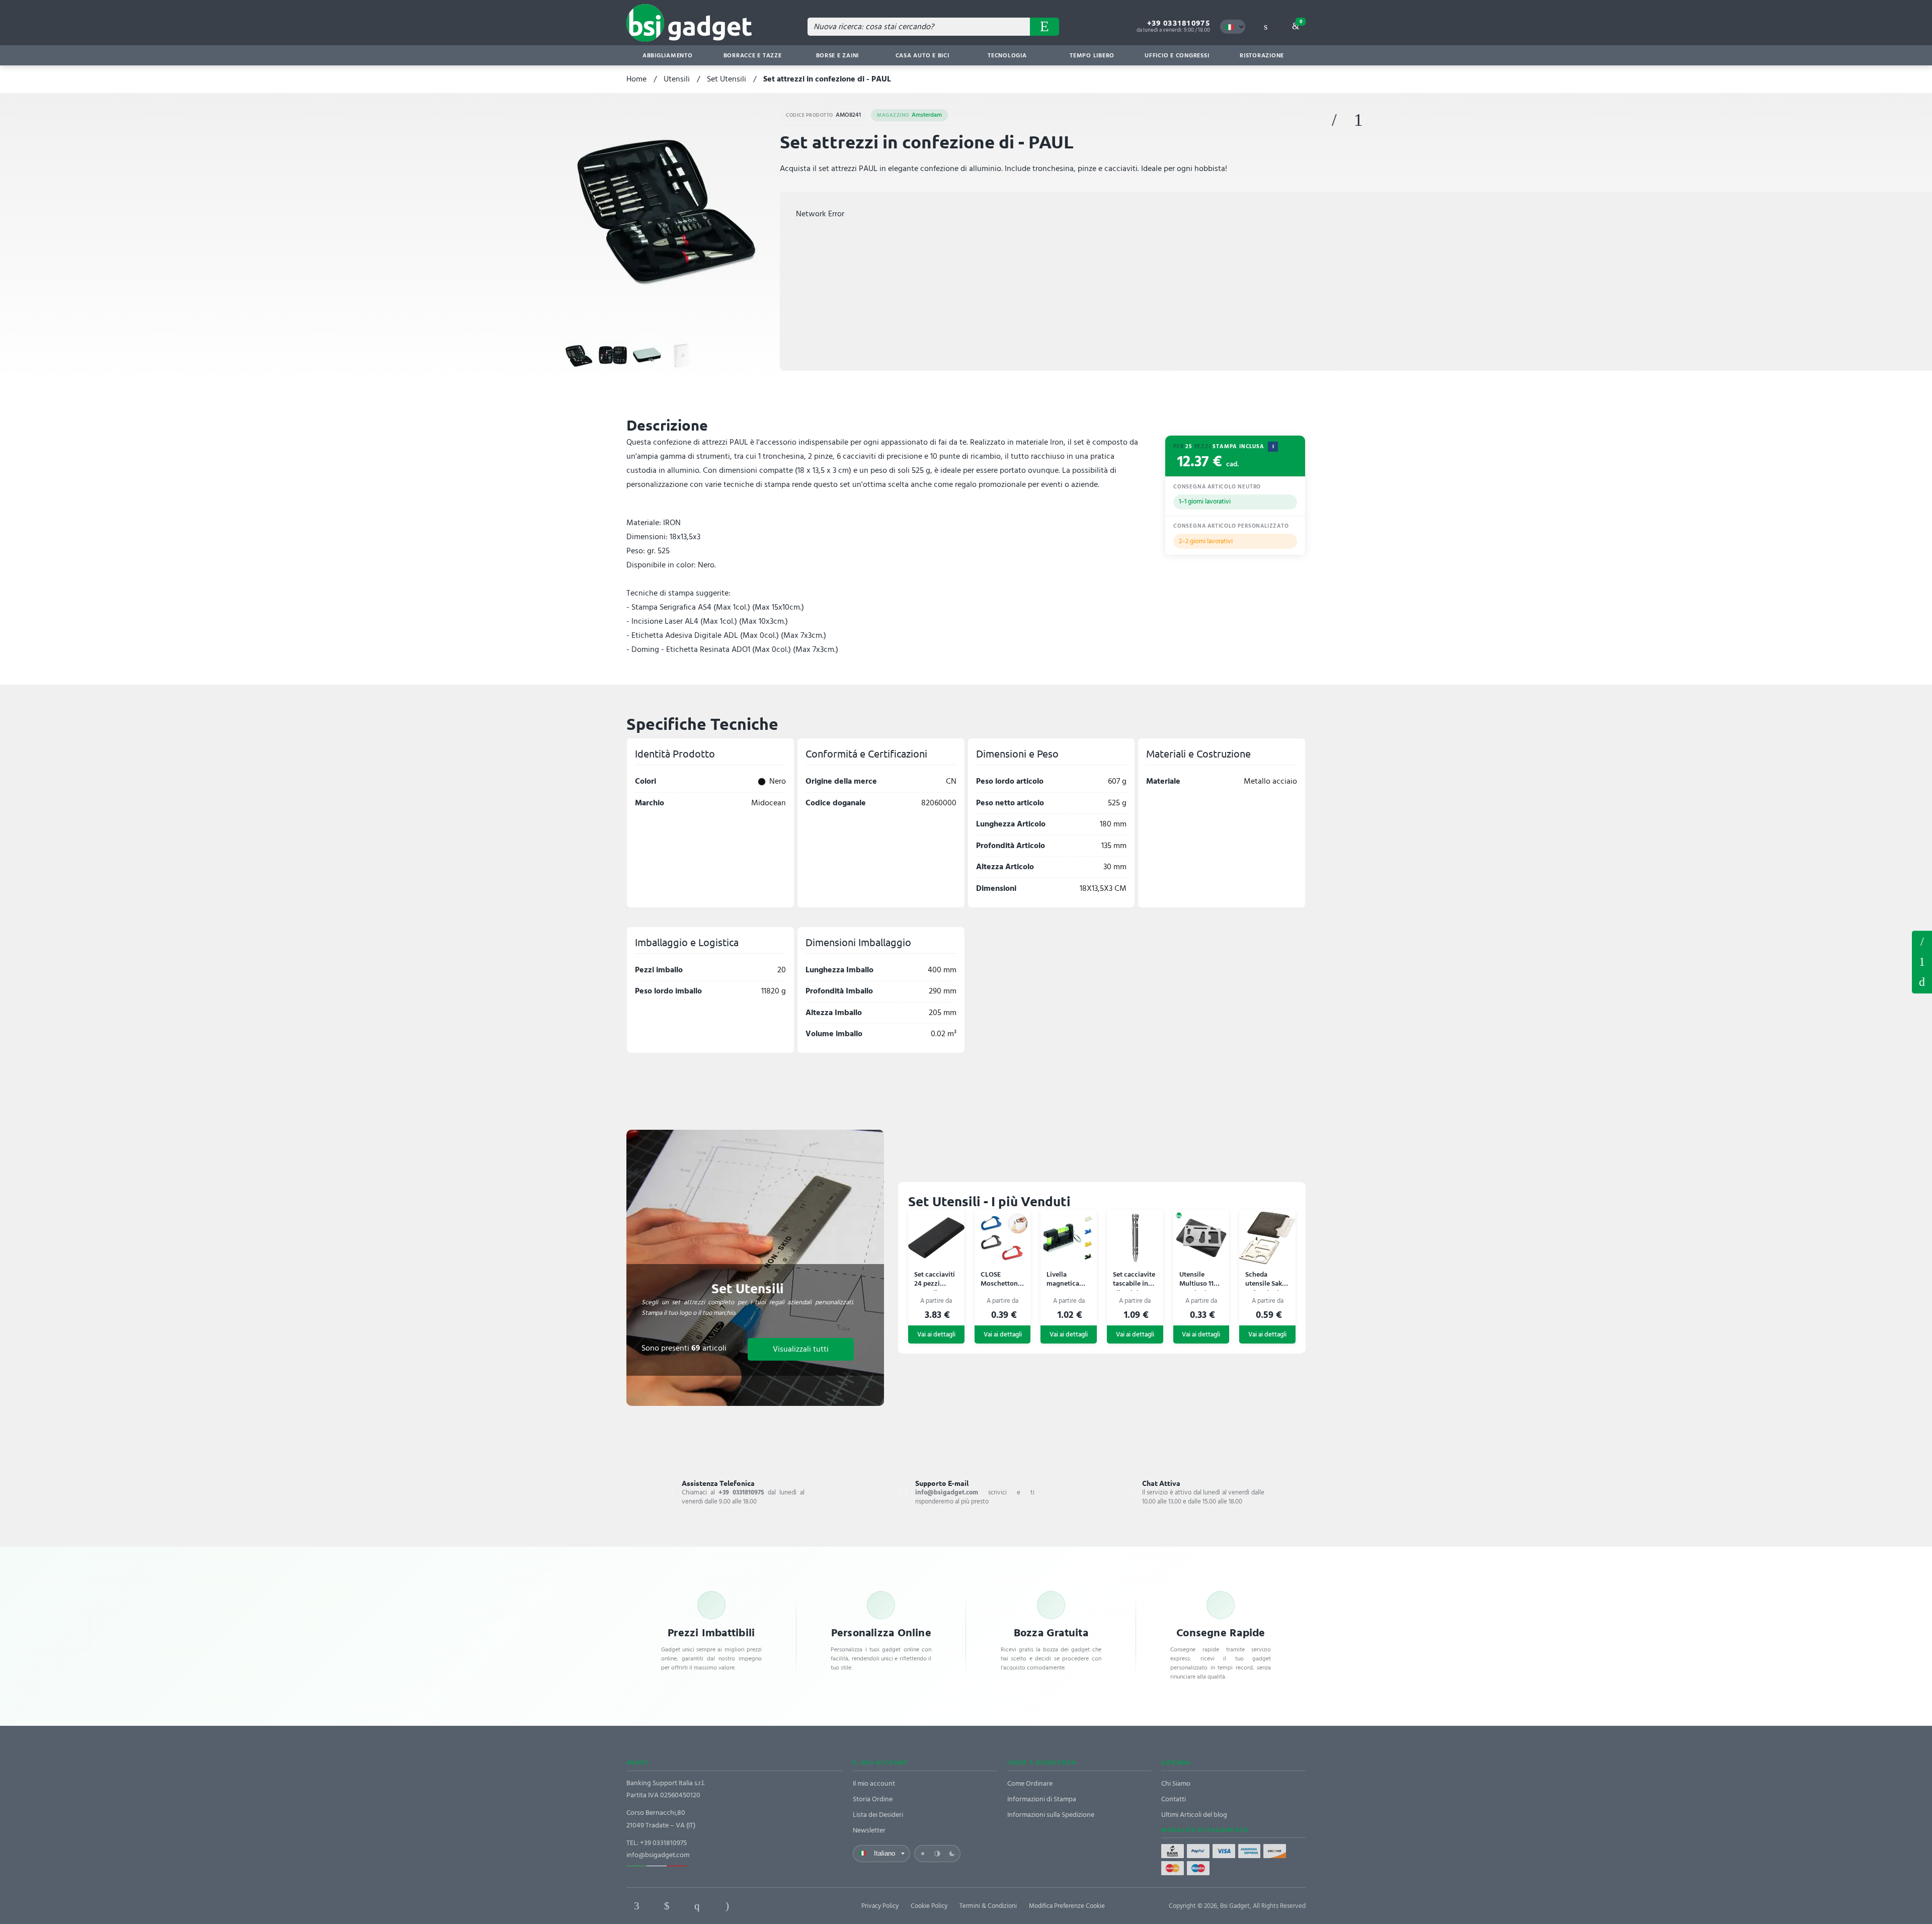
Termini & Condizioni (988, 1906)
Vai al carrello (1301, 22)
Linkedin (667, 1906)
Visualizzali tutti (801, 1349)
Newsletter (869, 1830)
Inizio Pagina (1922, 982)
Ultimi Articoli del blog (1194, 1815)
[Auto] (937, 1854)
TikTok (757, 1906)
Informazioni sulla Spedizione (1051, 1815)
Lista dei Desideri (878, 1815)
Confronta (1358, 120)
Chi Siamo (1176, 1783)
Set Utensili (727, 79)
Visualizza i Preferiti (1922, 941)
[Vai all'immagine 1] (579, 356)
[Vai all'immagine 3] (647, 356)
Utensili (677, 79)
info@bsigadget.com (658, 1855)
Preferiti (1334, 120)
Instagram (727, 1906)
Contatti (1174, 1799)
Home (636, 79)
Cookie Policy (929, 1906)
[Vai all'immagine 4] (681, 356)
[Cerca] (1044, 27)
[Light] (923, 1854)
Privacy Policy (880, 1906)
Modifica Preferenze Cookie (1067, 1906)
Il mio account (874, 1783)
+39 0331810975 (1179, 23)
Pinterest (697, 1906)
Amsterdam (909, 115)
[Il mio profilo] (1265, 27)
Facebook (636, 1906)
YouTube (787, 1906)
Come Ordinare (1030, 1783)
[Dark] (952, 1854)
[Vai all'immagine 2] (613, 356)
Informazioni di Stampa (1042, 1799)
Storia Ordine (873, 1799)
